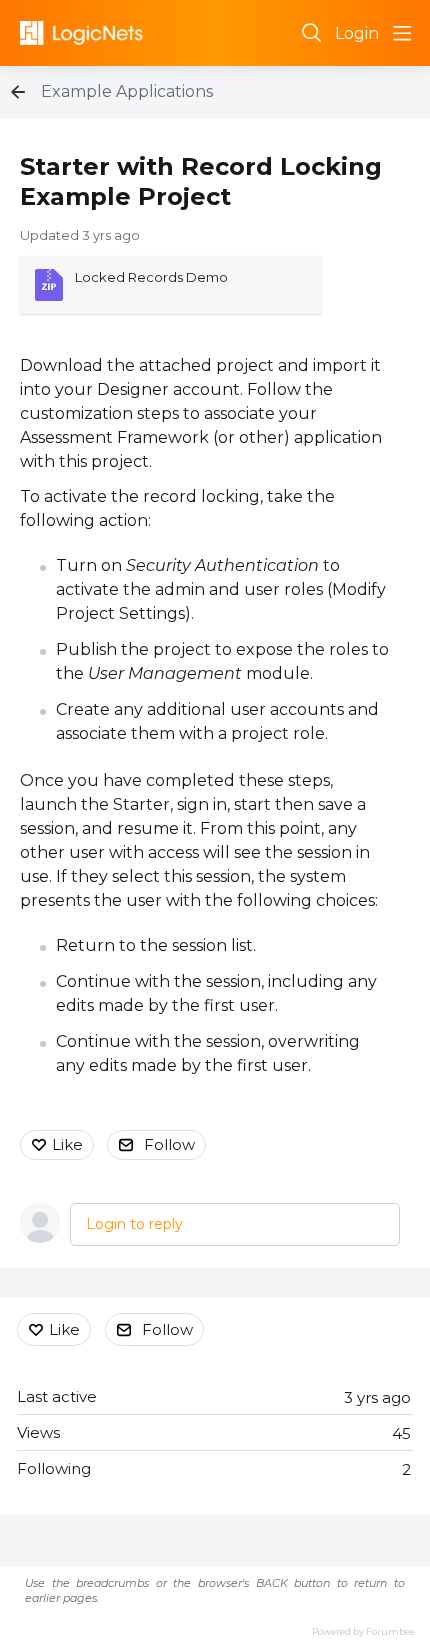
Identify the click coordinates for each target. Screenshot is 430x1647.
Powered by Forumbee (363, 1631)
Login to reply (134, 1224)
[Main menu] (402, 33)
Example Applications (127, 91)
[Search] (312, 33)
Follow (169, 1144)
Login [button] (357, 33)
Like (67, 1144)
